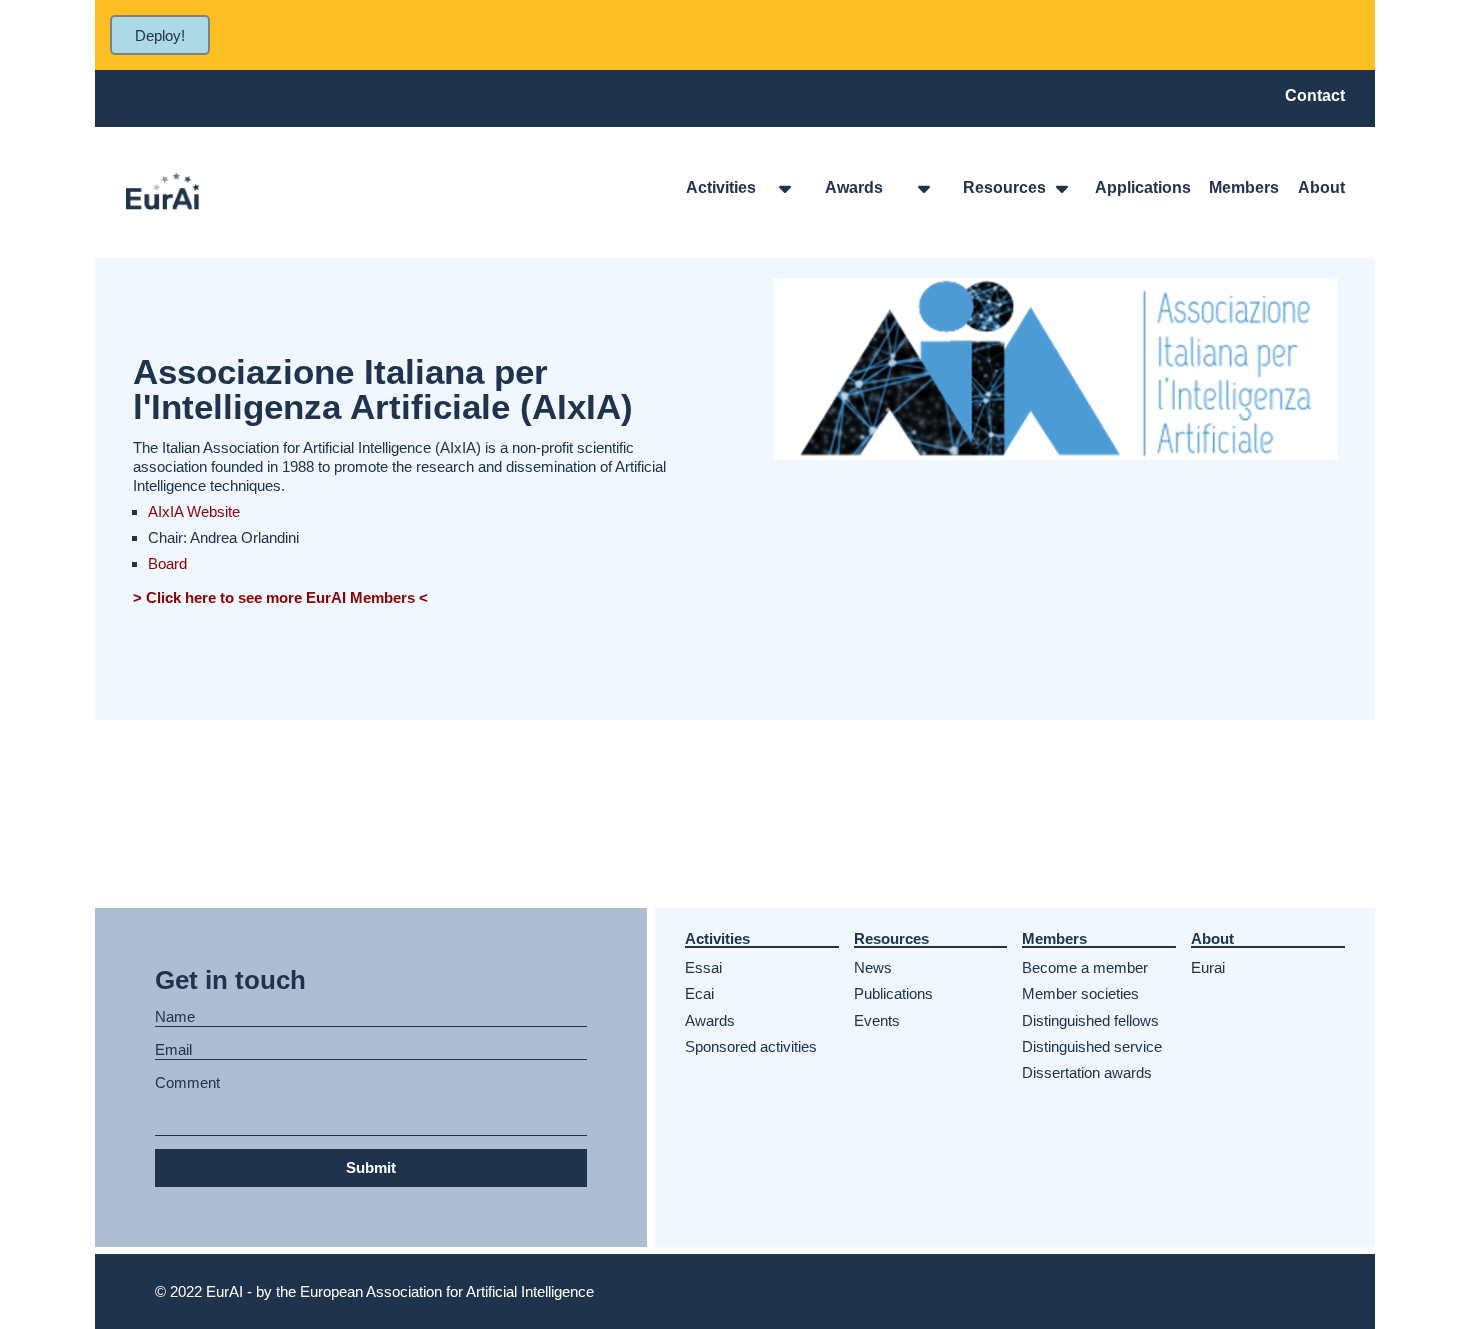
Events (877, 1020)
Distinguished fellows (1090, 1020)
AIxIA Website (194, 511)
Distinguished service (1092, 1046)
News (873, 967)
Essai (703, 967)
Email (173, 1050)
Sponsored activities (751, 1046)
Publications (893, 993)
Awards (710, 1020)
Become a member (1085, 967)
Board (167, 563)
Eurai (1208, 967)
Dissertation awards (1087, 1072)
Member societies (1080, 993)
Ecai (699, 993)
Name (175, 1017)
